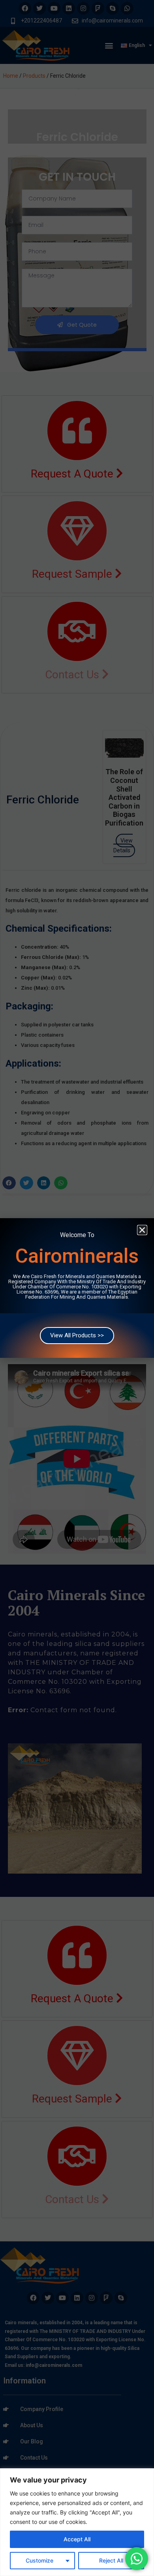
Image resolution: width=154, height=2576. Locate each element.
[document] (77, 1288)
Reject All (111, 2560)
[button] (142, 1230)
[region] (77, 2522)
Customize (39, 2560)
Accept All (77, 2539)
